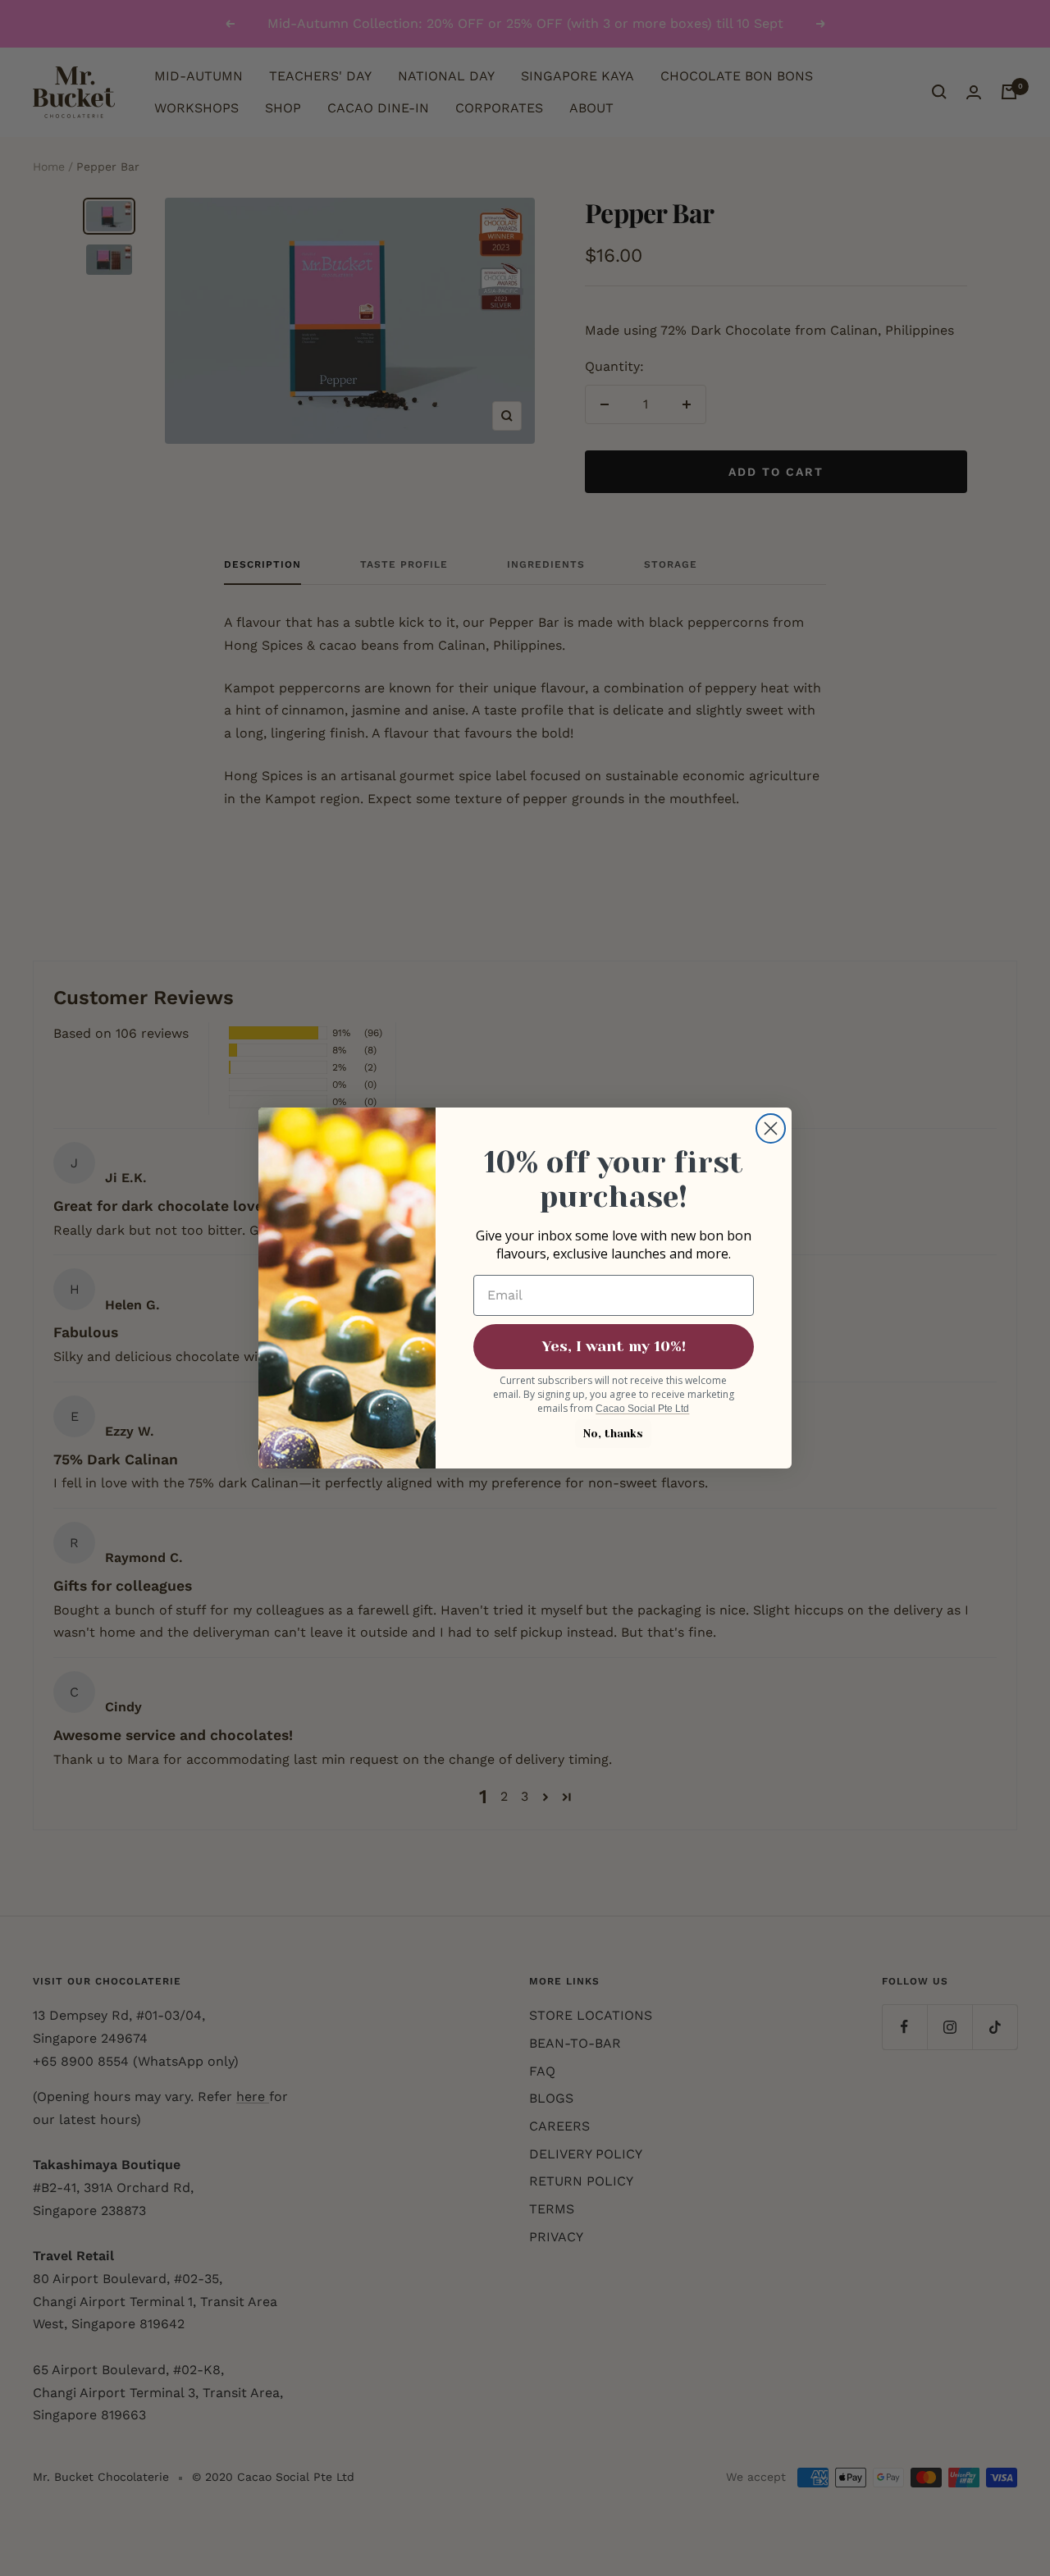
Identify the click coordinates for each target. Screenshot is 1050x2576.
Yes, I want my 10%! (614, 1346)
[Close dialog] (771, 1128)
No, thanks (613, 1434)
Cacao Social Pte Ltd (642, 1409)
